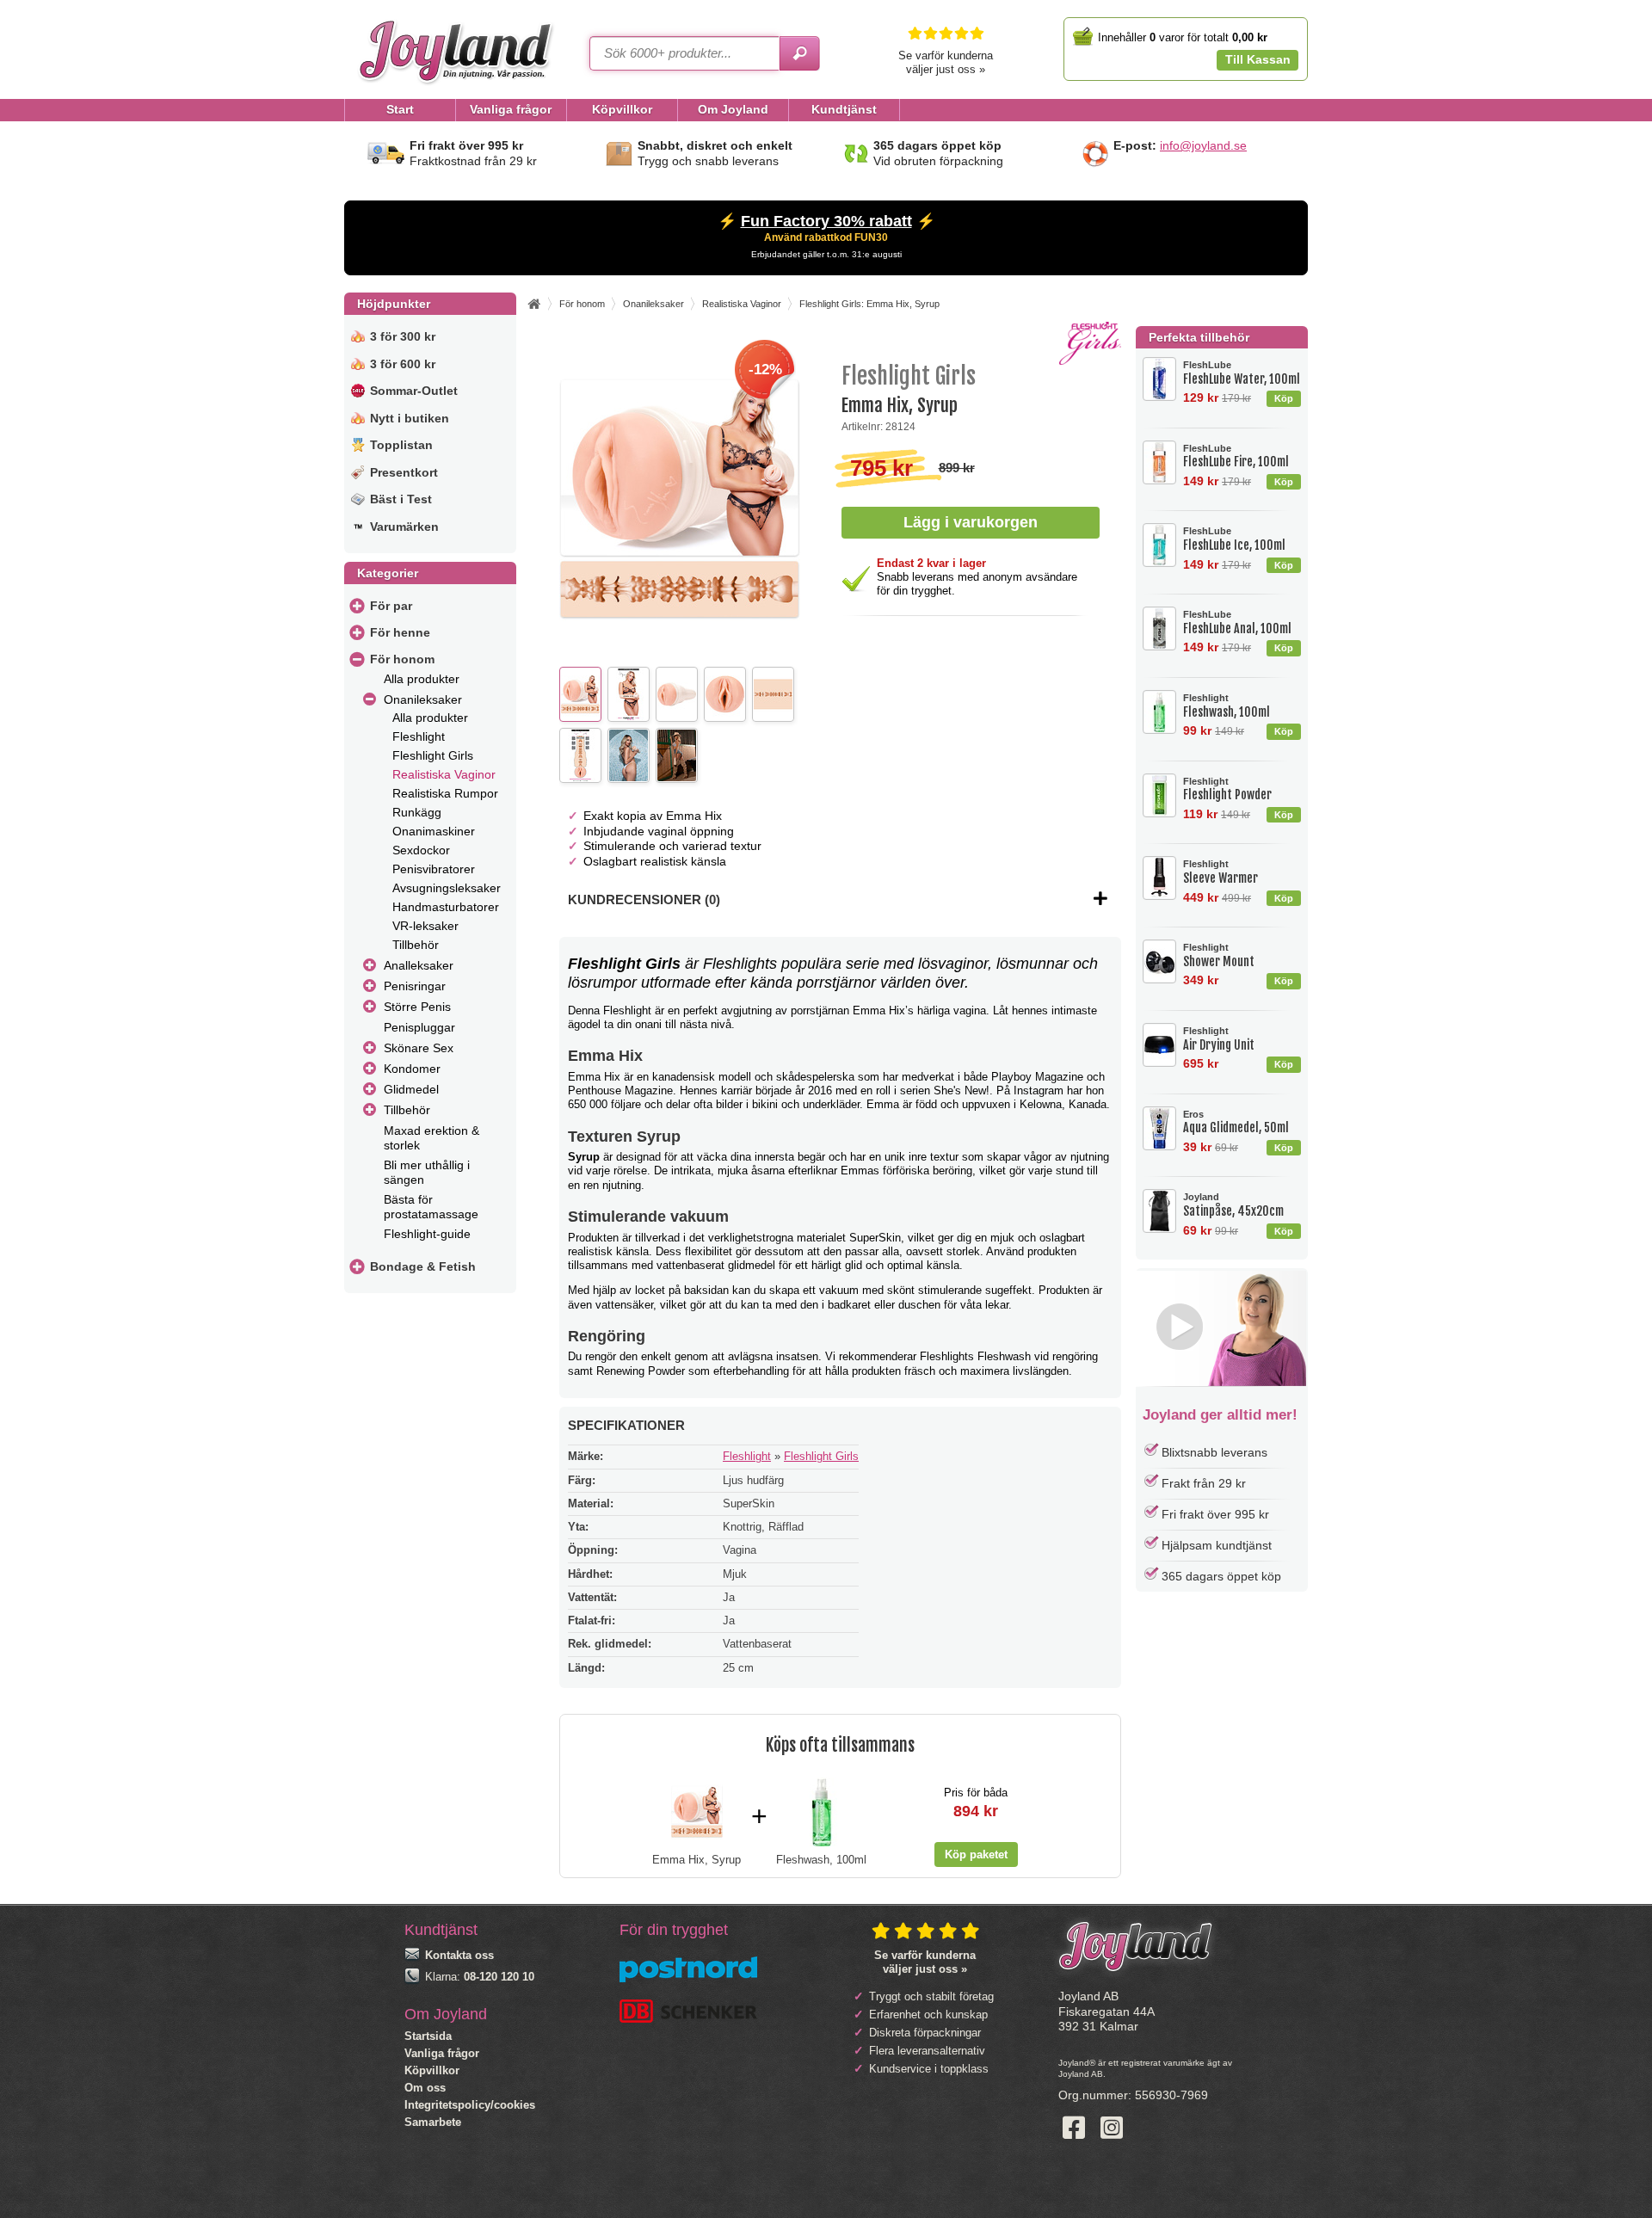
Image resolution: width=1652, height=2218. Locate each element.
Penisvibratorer (434, 869)
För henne (400, 632)
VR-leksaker (425, 926)
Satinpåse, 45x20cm (1233, 1205)
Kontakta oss (459, 1955)
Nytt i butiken (410, 418)
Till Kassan (1258, 59)
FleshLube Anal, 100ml (1237, 622)
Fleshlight (419, 736)
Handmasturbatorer (446, 907)
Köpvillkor (432, 2070)
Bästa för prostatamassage (431, 1207)
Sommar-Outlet (414, 391)
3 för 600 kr (403, 364)
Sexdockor (421, 850)
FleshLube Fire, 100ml (1236, 456)
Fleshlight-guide (427, 1234)
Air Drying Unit (1219, 1039)
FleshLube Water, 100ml (1242, 373)
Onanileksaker (423, 699)
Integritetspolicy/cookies (470, 2105)
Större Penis (417, 1007)
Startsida (428, 2036)
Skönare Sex (419, 1048)
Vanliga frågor (442, 2053)
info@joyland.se (1203, 145)
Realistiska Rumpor (445, 793)
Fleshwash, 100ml (1227, 706)
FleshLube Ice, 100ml (1234, 539)
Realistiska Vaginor (444, 774)
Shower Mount (1219, 955)
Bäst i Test (401, 499)
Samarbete (433, 2122)
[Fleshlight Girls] (1090, 361)
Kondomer (412, 1069)
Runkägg (417, 812)
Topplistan (401, 445)
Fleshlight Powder (1227, 789)
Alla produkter (422, 679)
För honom (402, 659)
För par (391, 606)
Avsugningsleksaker (447, 888)
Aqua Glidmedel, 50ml (1236, 1122)
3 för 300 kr (403, 336)
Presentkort (404, 472)
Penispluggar (419, 1027)
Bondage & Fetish (423, 1266)
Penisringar (415, 986)
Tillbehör (416, 945)
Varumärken (404, 527)
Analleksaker (419, 965)
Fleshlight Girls (433, 755)
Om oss (425, 2088)
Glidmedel (411, 1089)
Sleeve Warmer (1221, 872)
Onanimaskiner (434, 831)
